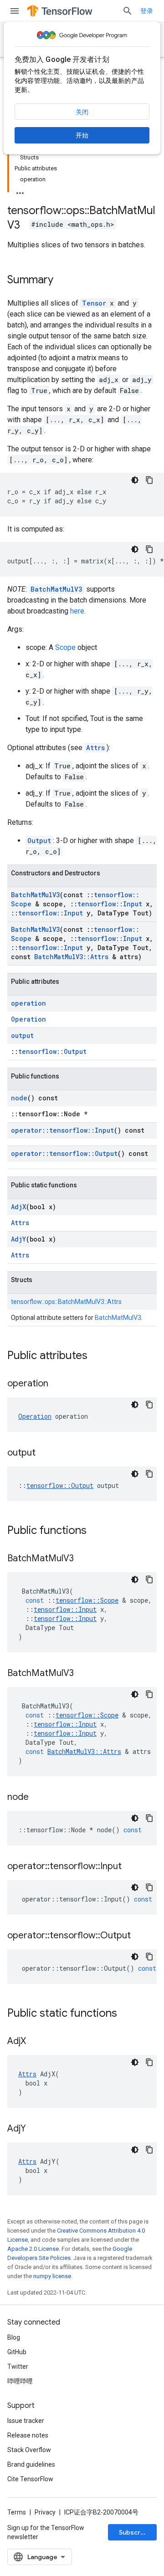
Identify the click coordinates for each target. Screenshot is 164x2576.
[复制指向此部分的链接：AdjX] (35, 2042)
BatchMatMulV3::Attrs (71, 957)
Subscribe (135, 2532)
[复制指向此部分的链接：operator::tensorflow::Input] (131, 1867)
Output (39, 841)
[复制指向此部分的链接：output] (45, 1453)
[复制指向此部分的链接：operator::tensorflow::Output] (140, 1936)
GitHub (17, 2352)
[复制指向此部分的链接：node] (38, 1798)
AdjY (18, 1239)
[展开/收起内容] (20, 190)
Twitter (18, 2366)
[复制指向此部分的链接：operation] (57, 1384)
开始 (82, 135)
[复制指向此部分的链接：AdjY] (35, 2129)
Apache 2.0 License (33, 2249)
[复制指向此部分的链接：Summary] (62, 281)
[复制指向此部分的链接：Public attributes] (97, 1356)
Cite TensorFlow (30, 2479)
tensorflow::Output (52, 1051)
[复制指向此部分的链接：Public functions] (96, 1531)
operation (28, 1003)
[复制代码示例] (149, 480)
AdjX (18, 1207)
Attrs (95, 748)
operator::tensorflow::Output (64, 1153)
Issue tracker (26, 2421)
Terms (17, 2512)
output (22, 1035)
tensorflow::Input (110, 904)
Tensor (94, 303)
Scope (65, 647)
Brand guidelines (31, 2464)
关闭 (82, 112)
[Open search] (128, 11)
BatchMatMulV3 (56, 589)
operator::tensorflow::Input (62, 1130)
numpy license (52, 2276)
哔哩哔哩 (20, 2381)
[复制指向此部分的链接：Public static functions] (126, 2014)
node (19, 1098)
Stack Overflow (29, 2450)
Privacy (45, 2512)
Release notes (28, 2435)
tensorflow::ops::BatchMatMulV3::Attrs (66, 1302)
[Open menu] (15, 11)
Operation (28, 1019)
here (77, 611)
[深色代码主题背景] (135, 480)
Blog (14, 2337)
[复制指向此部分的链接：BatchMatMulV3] (83, 1559)
